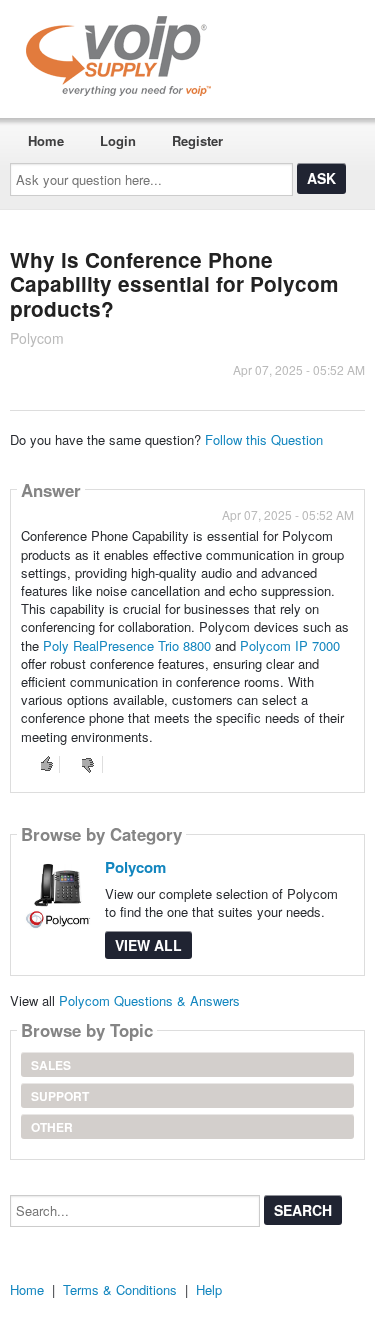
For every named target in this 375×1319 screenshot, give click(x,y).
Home (46, 140)
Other (52, 1127)
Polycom (135, 867)
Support (60, 1096)
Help (209, 1289)
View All (148, 945)
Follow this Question (264, 439)
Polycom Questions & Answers (149, 1000)
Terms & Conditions (120, 1289)
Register (197, 140)
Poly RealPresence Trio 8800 (127, 645)
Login (118, 140)
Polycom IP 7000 (290, 645)
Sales (51, 1065)
